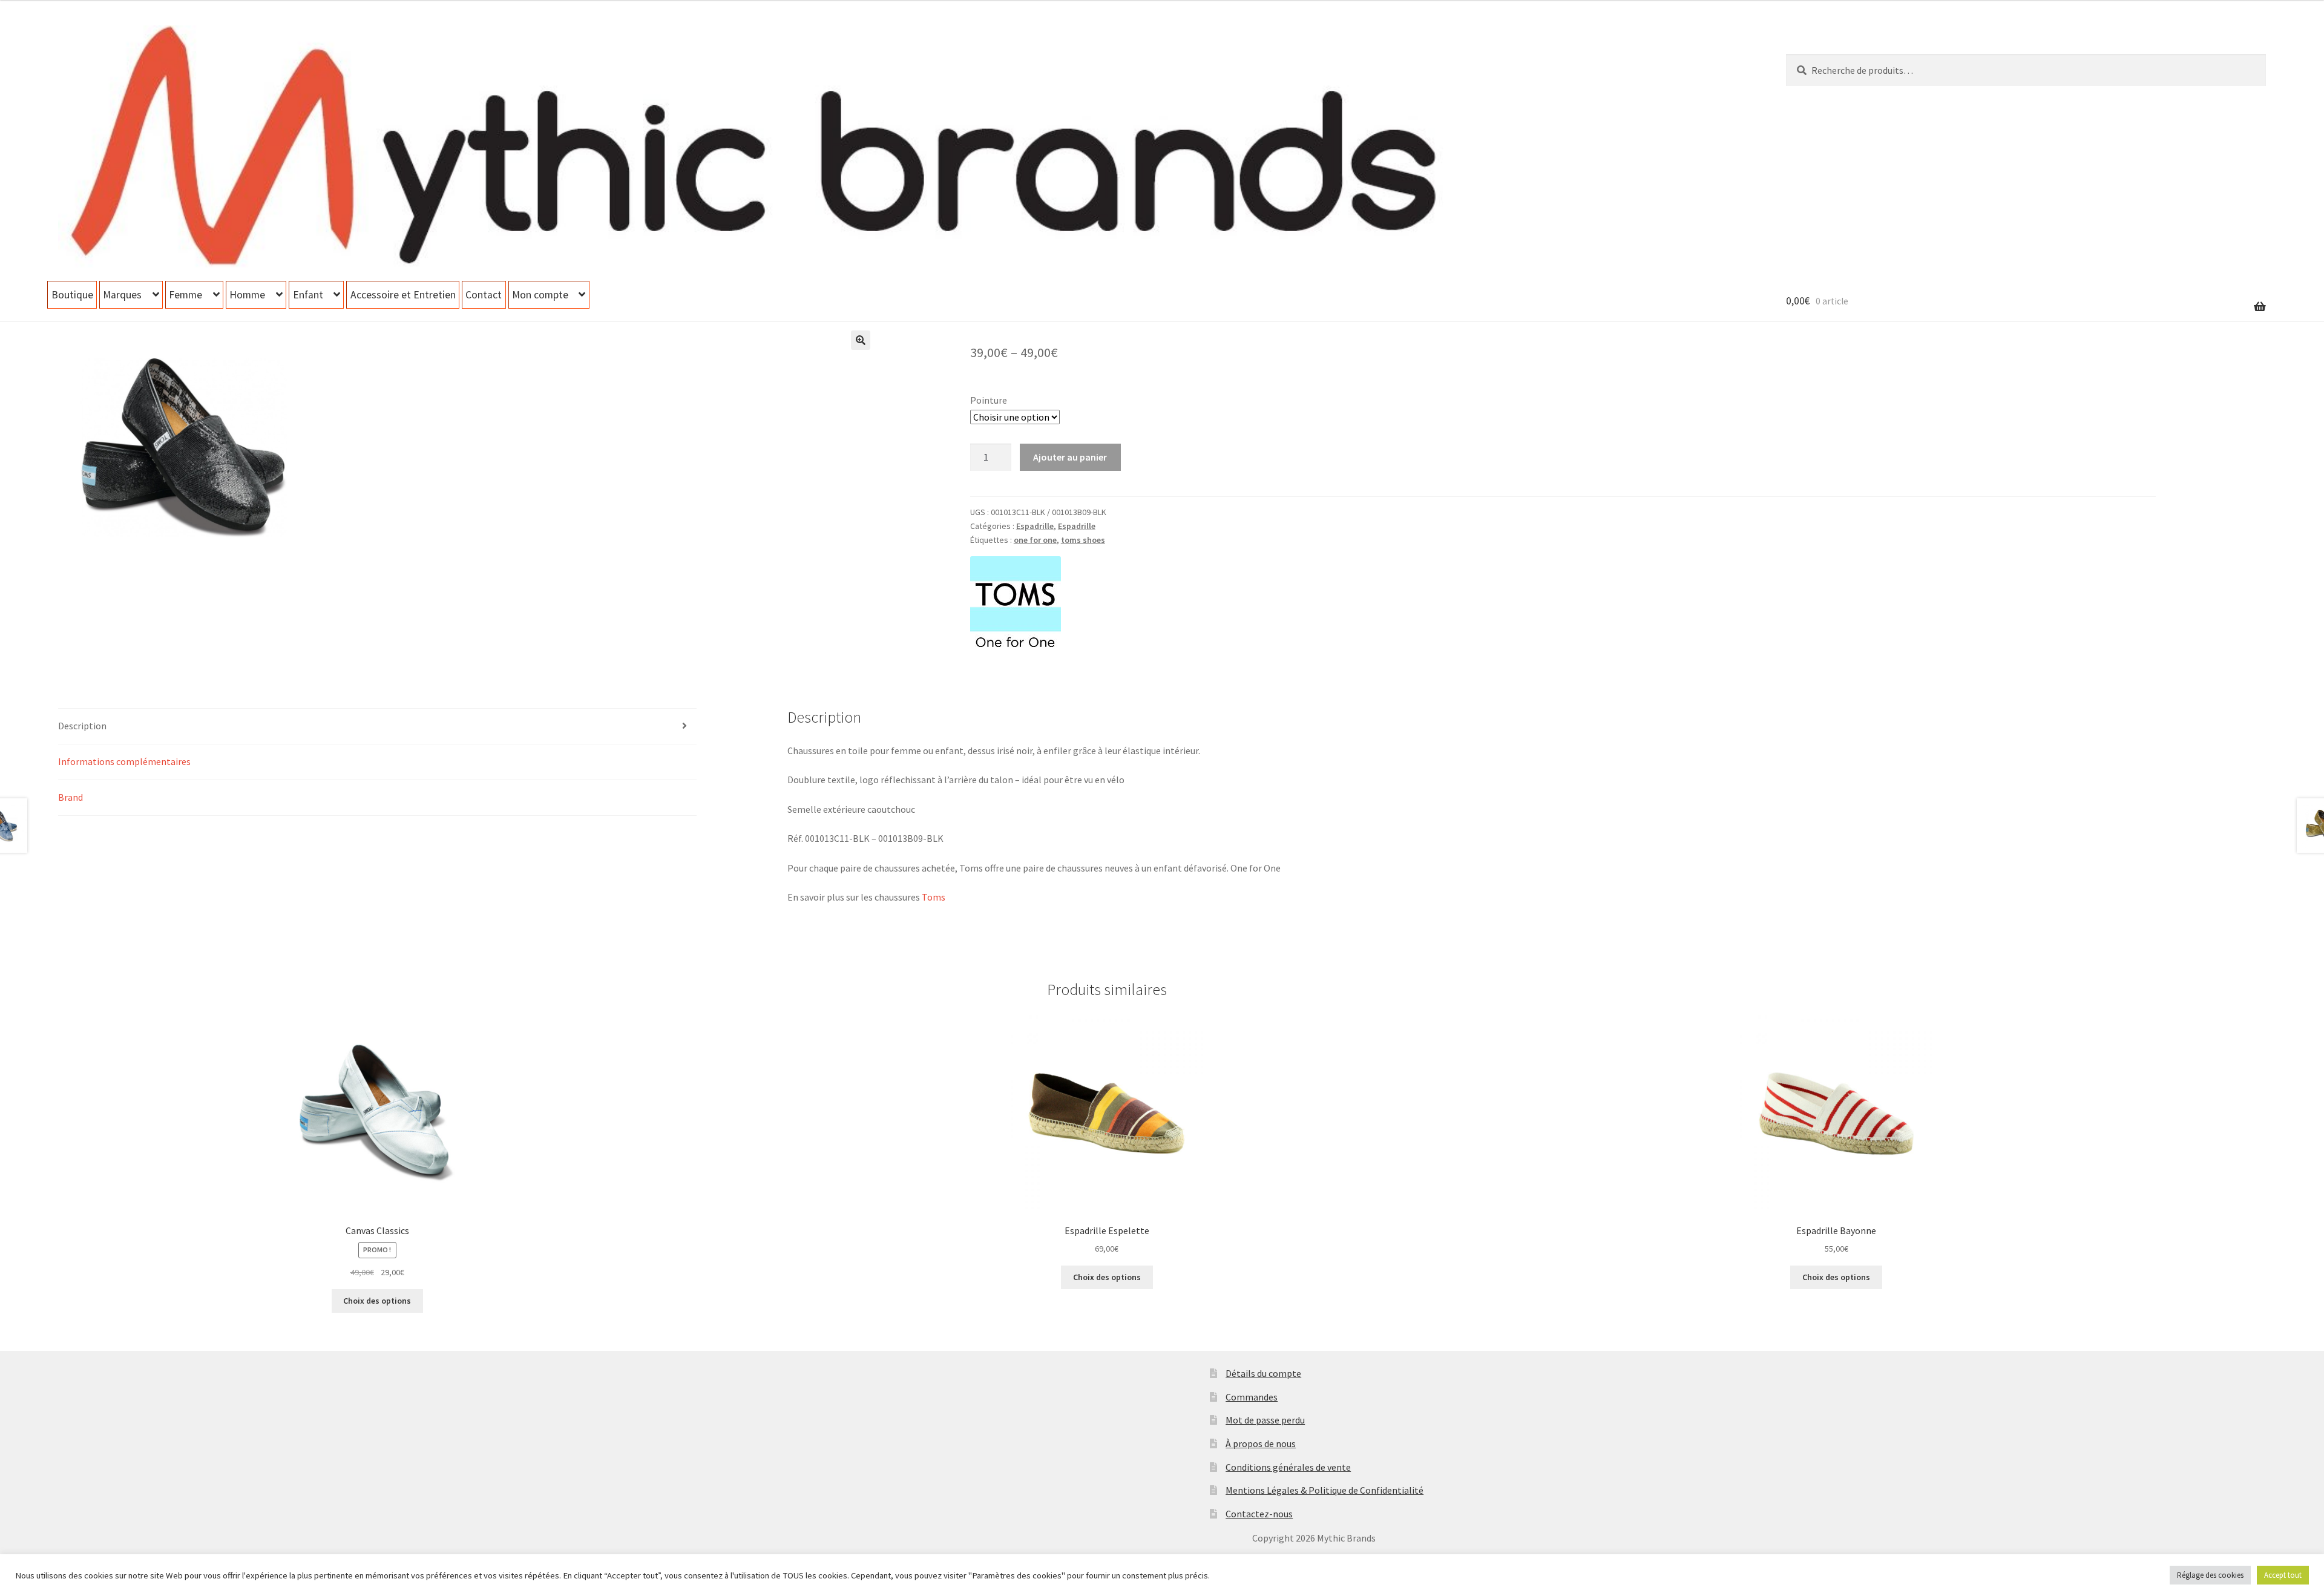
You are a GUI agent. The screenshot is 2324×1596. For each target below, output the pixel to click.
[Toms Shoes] (1016, 602)
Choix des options (377, 1301)
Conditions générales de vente (1288, 1467)
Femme (185, 295)
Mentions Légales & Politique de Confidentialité (1324, 1490)
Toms (934, 897)
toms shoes (1083, 540)
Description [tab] (82, 726)
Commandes (1252, 1397)
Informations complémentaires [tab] (124, 761)
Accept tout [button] (2283, 1575)
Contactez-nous (1259, 1514)
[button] (861, 340)
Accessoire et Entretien (403, 295)
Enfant (308, 295)
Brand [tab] (71, 797)
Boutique (72, 295)
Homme (247, 295)
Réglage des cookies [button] (2210, 1575)
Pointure (989, 400)
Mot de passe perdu (1265, 1420)
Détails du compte (1263, 1373)
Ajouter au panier (1070, 457)
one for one (1035, 540)
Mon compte (540, 295)
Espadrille (1035, 526)
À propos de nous (1261, 1443)
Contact (484, 295)
